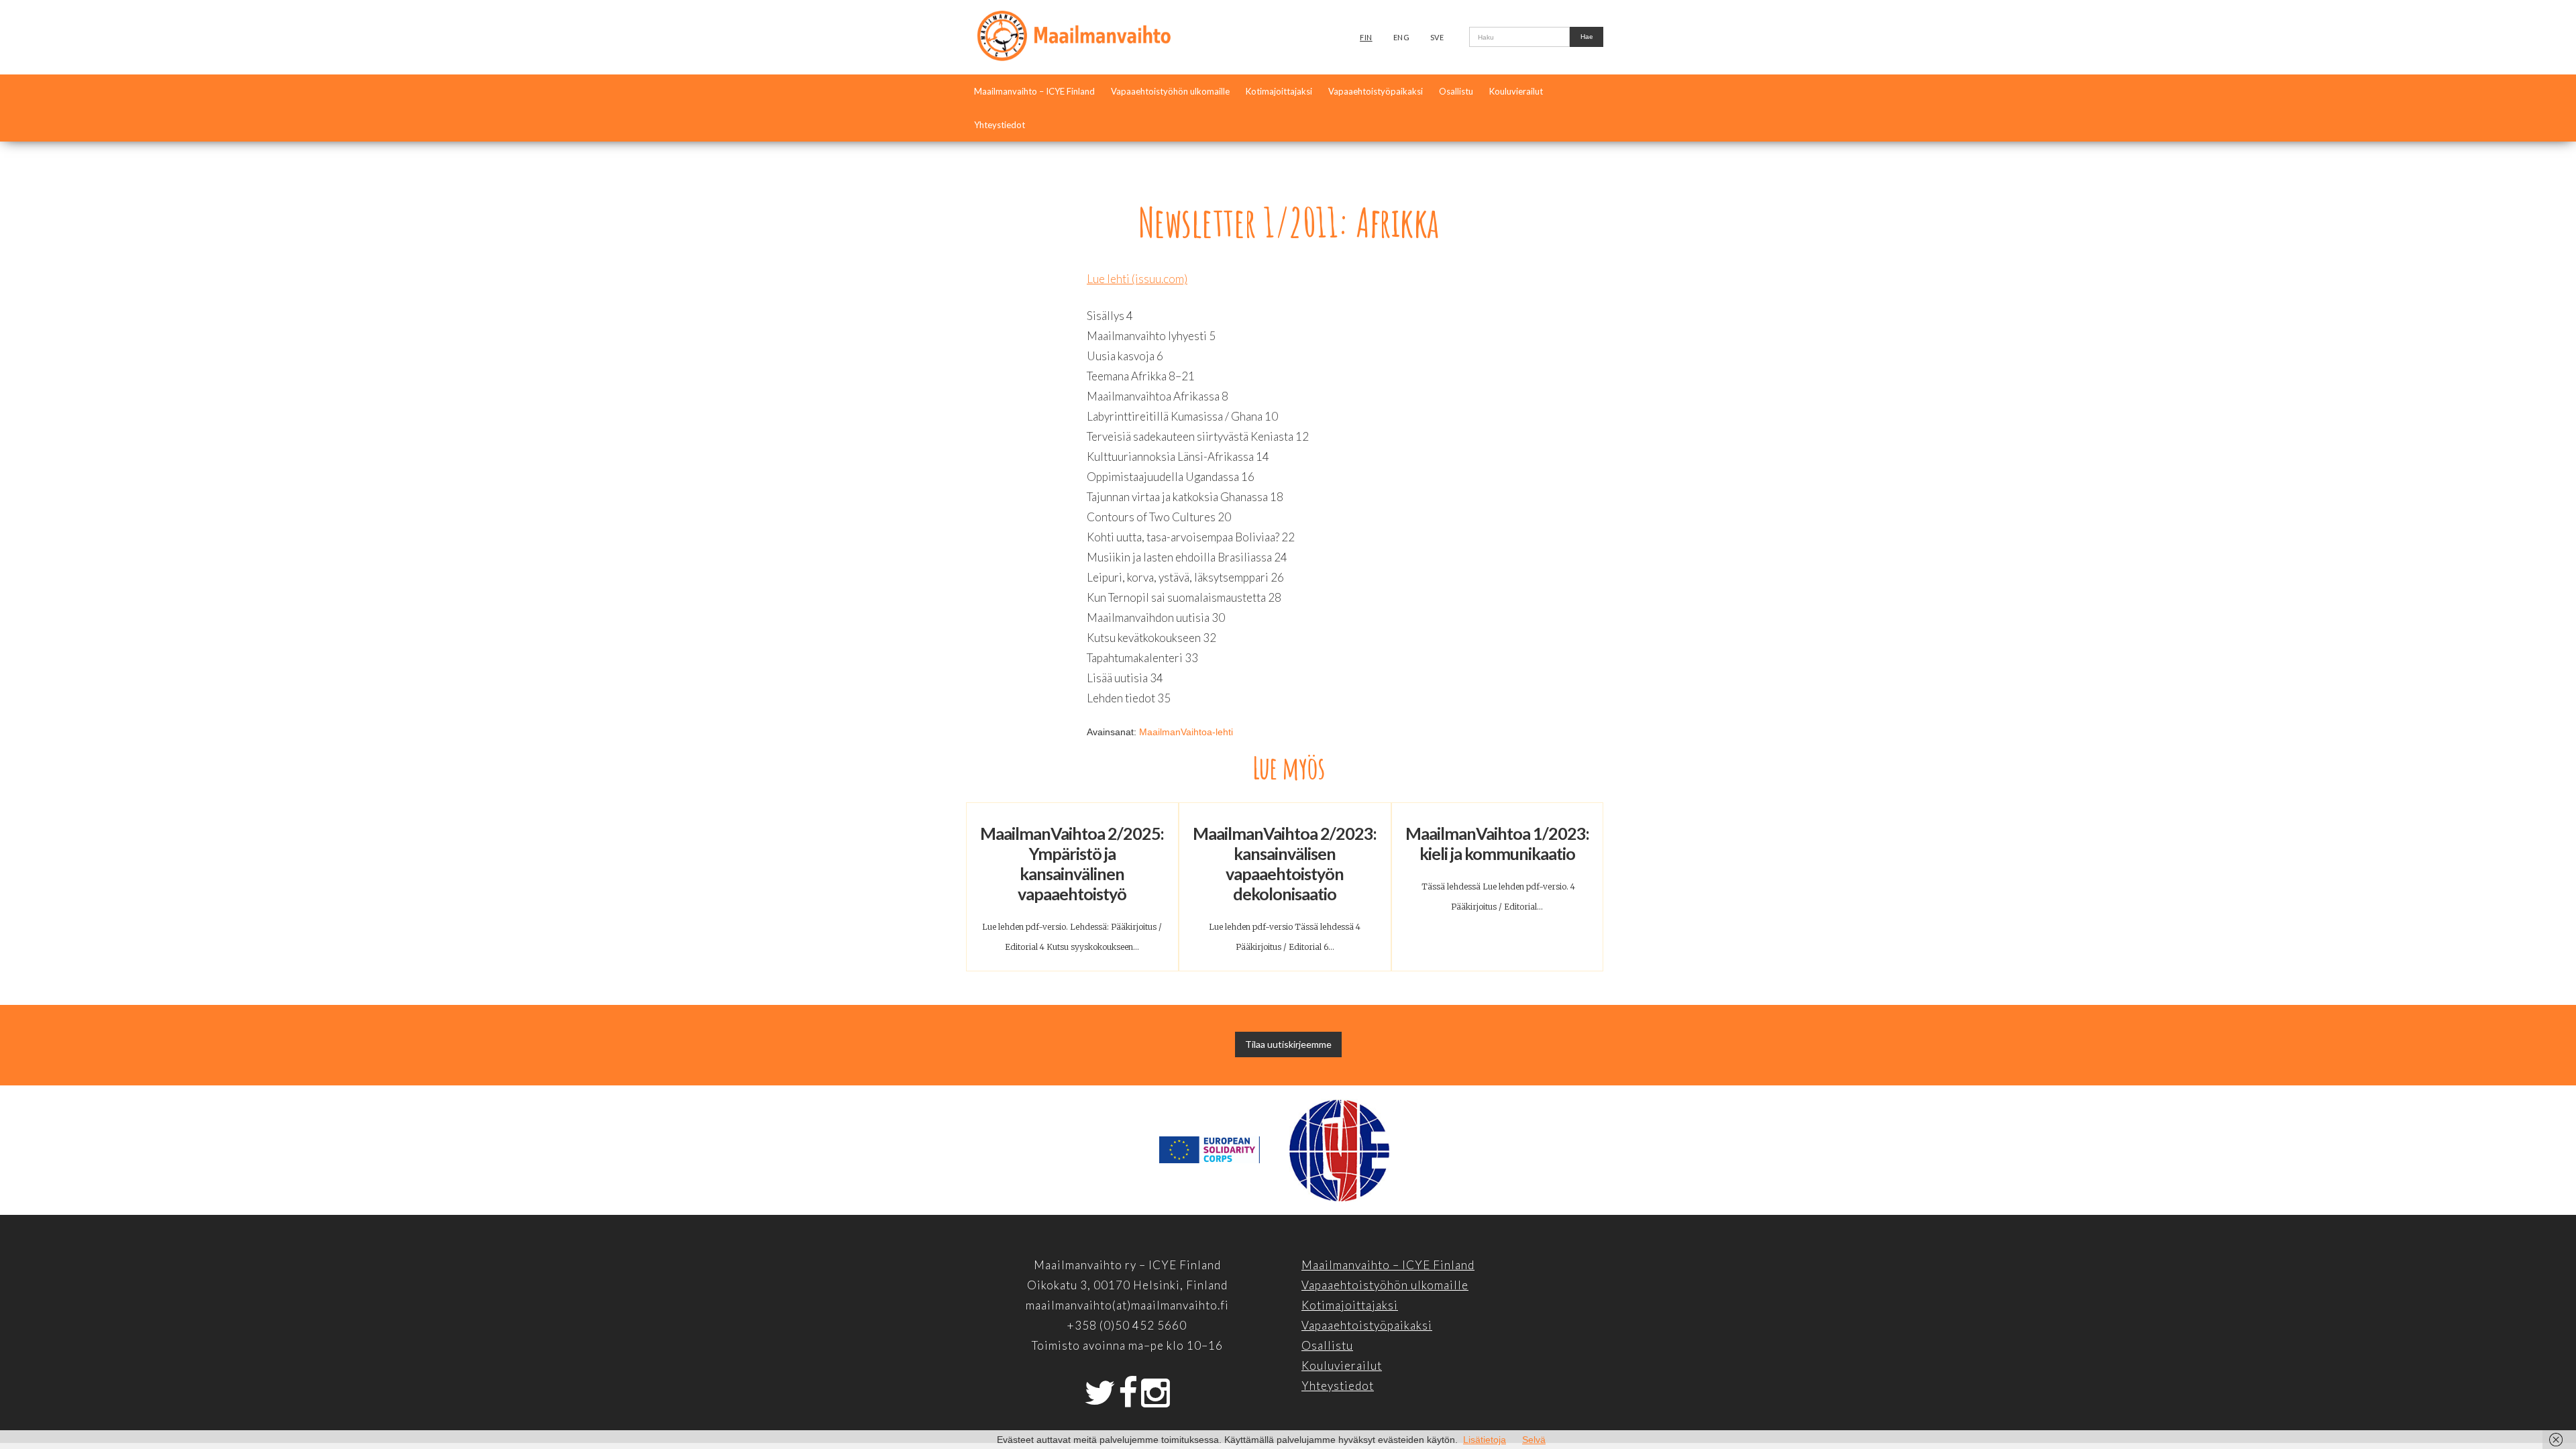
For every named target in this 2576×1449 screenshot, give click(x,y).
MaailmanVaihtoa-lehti (1186, 732)
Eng (1402, 37)
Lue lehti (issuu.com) (1137, 279)
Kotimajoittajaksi (1279, 91)
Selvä (1534, 1440)
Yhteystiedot (1000, 125)
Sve (1437, 37)
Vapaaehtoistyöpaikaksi (1376, 91)
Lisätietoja (1485, 1440)
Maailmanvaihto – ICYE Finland (1034, 91)
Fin (1366, 37)
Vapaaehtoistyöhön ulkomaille (1170, 91)
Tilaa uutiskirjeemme (1288, 1044)
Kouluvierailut (1516, 91)
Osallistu (1456, 91)
